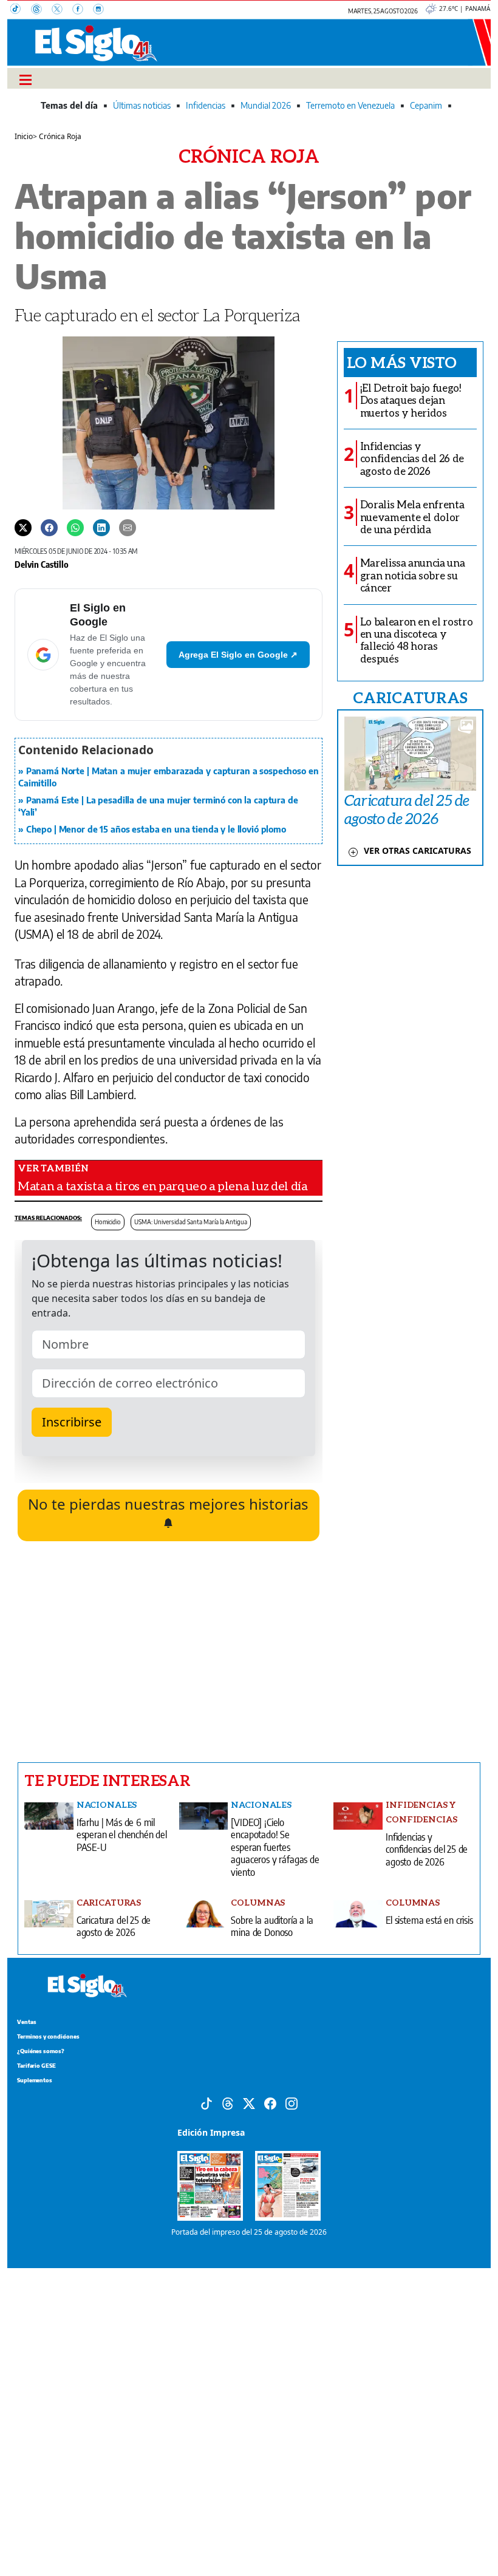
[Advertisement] (169, 1652)
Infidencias (206, 105)
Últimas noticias (142, 105)
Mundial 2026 (266, 105)
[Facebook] (83, 10)
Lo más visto (402, 362)
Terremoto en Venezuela (350, 105)
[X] (62, 10)
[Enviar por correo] (128, 527)
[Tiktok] (206, 2103)
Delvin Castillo (42, 564)
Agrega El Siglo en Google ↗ (238, 655)
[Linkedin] (101, 527)
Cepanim (426, 105)
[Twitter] (23, 527)
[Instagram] (102, 10)
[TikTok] (21, 10)
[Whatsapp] (75, 527)
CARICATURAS (410, 697)
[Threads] (41, 10)
